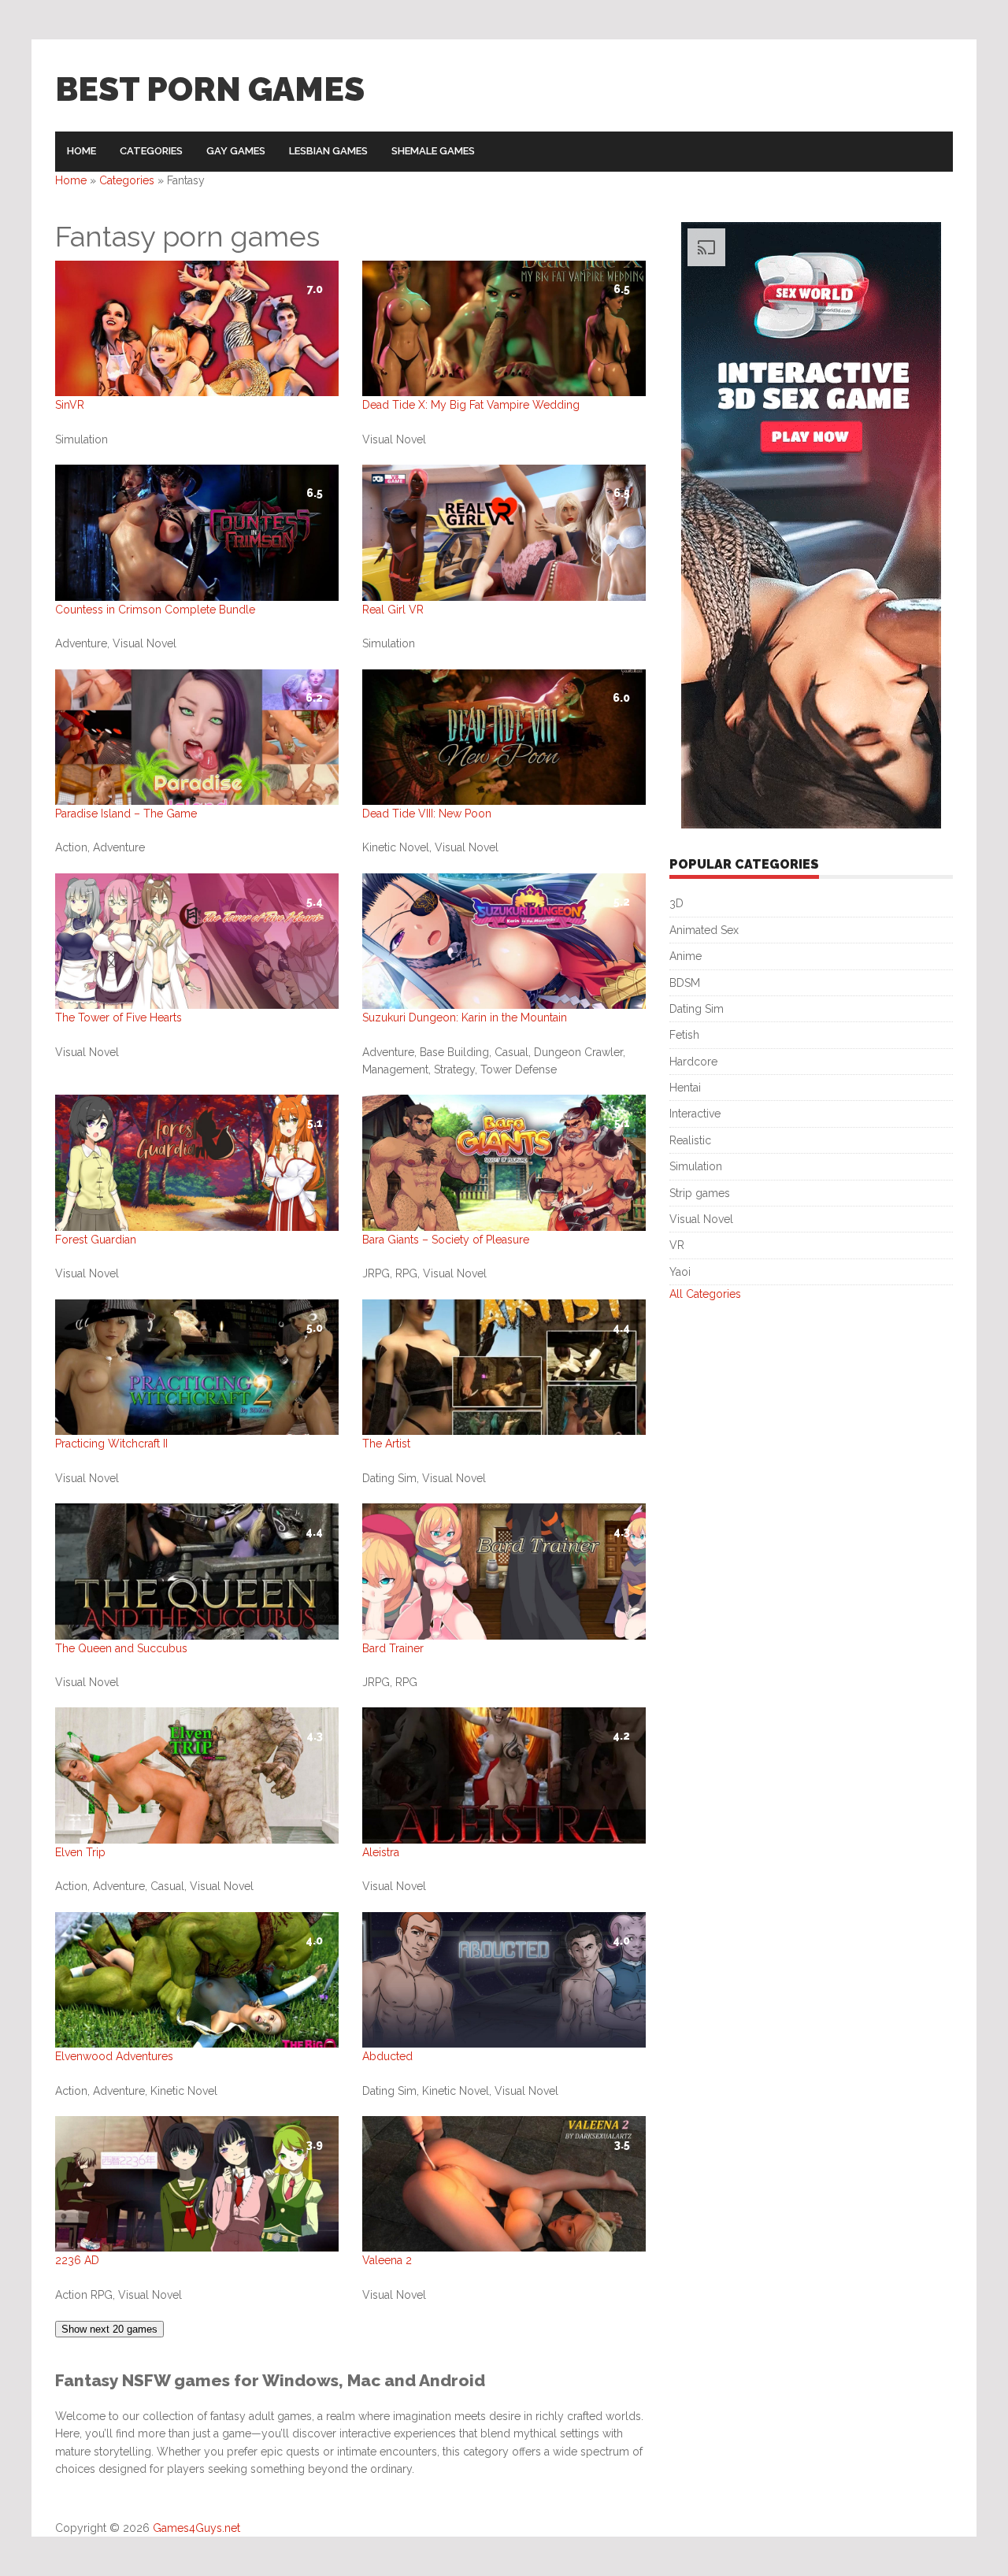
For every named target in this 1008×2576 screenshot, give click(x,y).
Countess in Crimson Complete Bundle (155, 610)
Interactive (695, 1114)
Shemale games (433, 151)
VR (677, 1245)
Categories (151, 151)
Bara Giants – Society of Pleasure (446, 1240)
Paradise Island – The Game (126, 814)
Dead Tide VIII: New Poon (427, 814)
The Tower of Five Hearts (119, 1017)
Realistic (690, 1140)
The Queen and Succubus (121, 1648)
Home (82, 151)
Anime (686, 956)
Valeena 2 (387, 2260)
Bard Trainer (393, 1648)
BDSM (685, 983)
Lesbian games (328, 151)
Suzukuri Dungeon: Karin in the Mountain (465, 1017)
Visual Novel (701, 1219)
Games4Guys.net (196, 2528)
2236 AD (77, 2260)
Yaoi (680, 1272)
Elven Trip (80, 1852)
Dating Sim (697, 1009)
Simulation (696, 1166)
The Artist (386, 1444)
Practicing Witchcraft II (111, 1444)
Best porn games (210, 89)
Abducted (387, 2056)
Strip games (700, 1193)
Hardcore (693, 1062)
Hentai (685, 1088)
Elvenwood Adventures (114, 2056)
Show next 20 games (109, 2329)
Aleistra (381, 1852)
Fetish (684, 1035)
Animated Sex (704, 930)
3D (676, 903)
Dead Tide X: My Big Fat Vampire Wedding (471, 405)
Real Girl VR (393, 610)
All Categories (705, 1294)
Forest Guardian (96, 1240)
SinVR (70, 405)
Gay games (236, 151)
